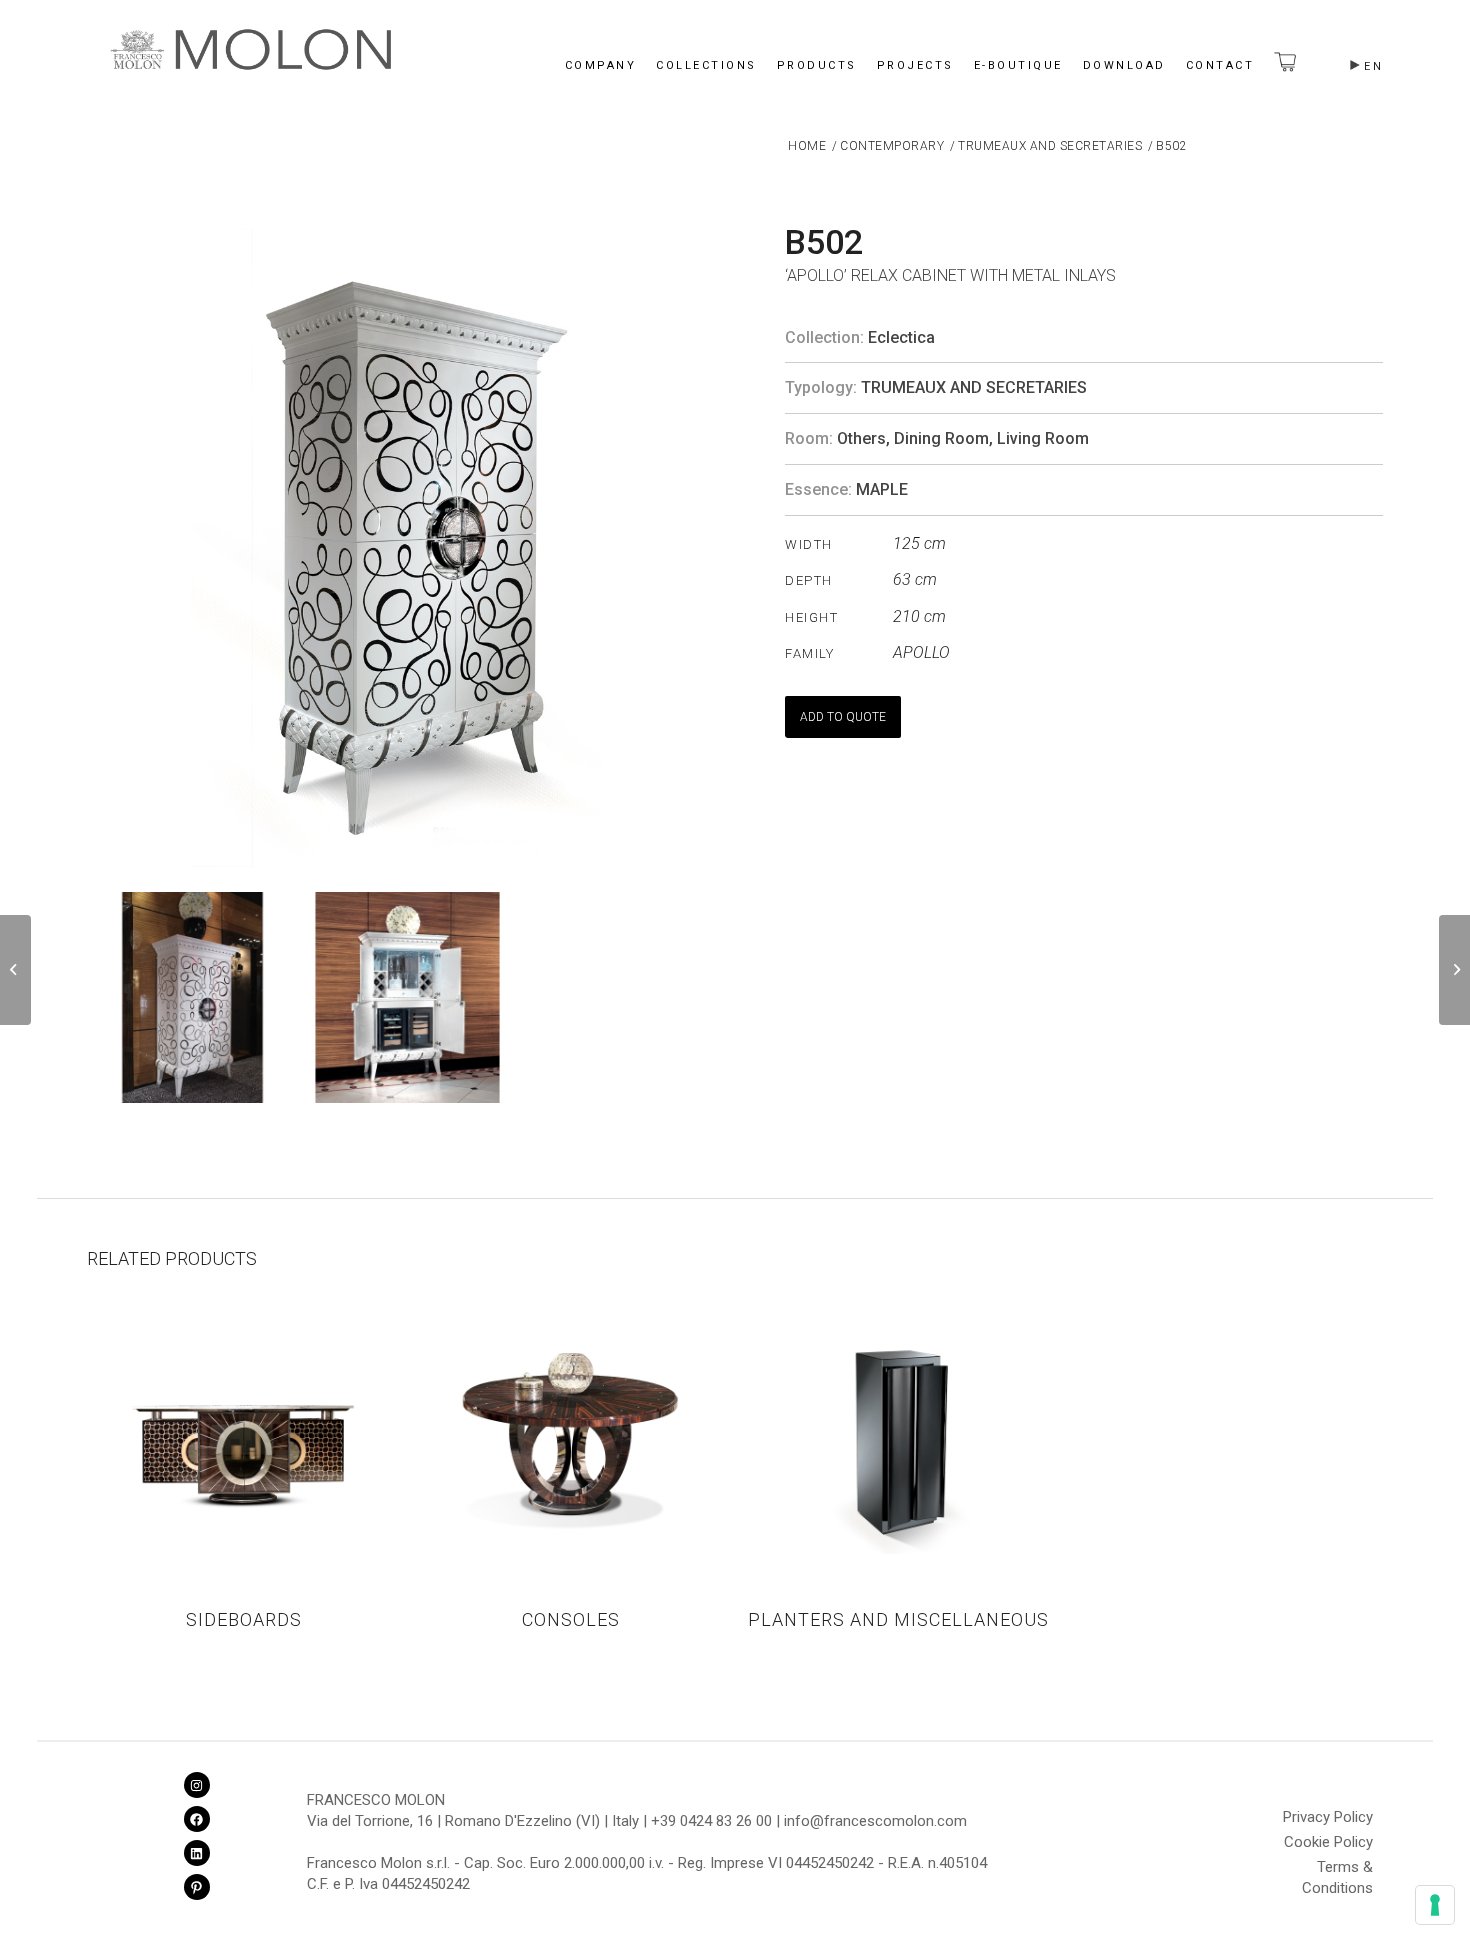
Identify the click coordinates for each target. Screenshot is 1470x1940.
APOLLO (921, 652)
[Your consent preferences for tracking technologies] (1435, 1905)
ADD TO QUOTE (843, 717)
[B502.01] (1454, 970)
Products (817, 65)
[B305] (15, 970)
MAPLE (882, 489)
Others (861, 438)
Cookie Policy (1328, 1842)
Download (1124, 65)
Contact (1220, 65)
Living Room (1043, 438)
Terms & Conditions (1337, 1870)
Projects (915, 65)
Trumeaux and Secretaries (974, 387)
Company (601, 65)
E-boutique (1018, 65)
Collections (706, 65)
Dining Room (941, 438)
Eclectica (901, 337)
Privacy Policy (1328, 1817)
